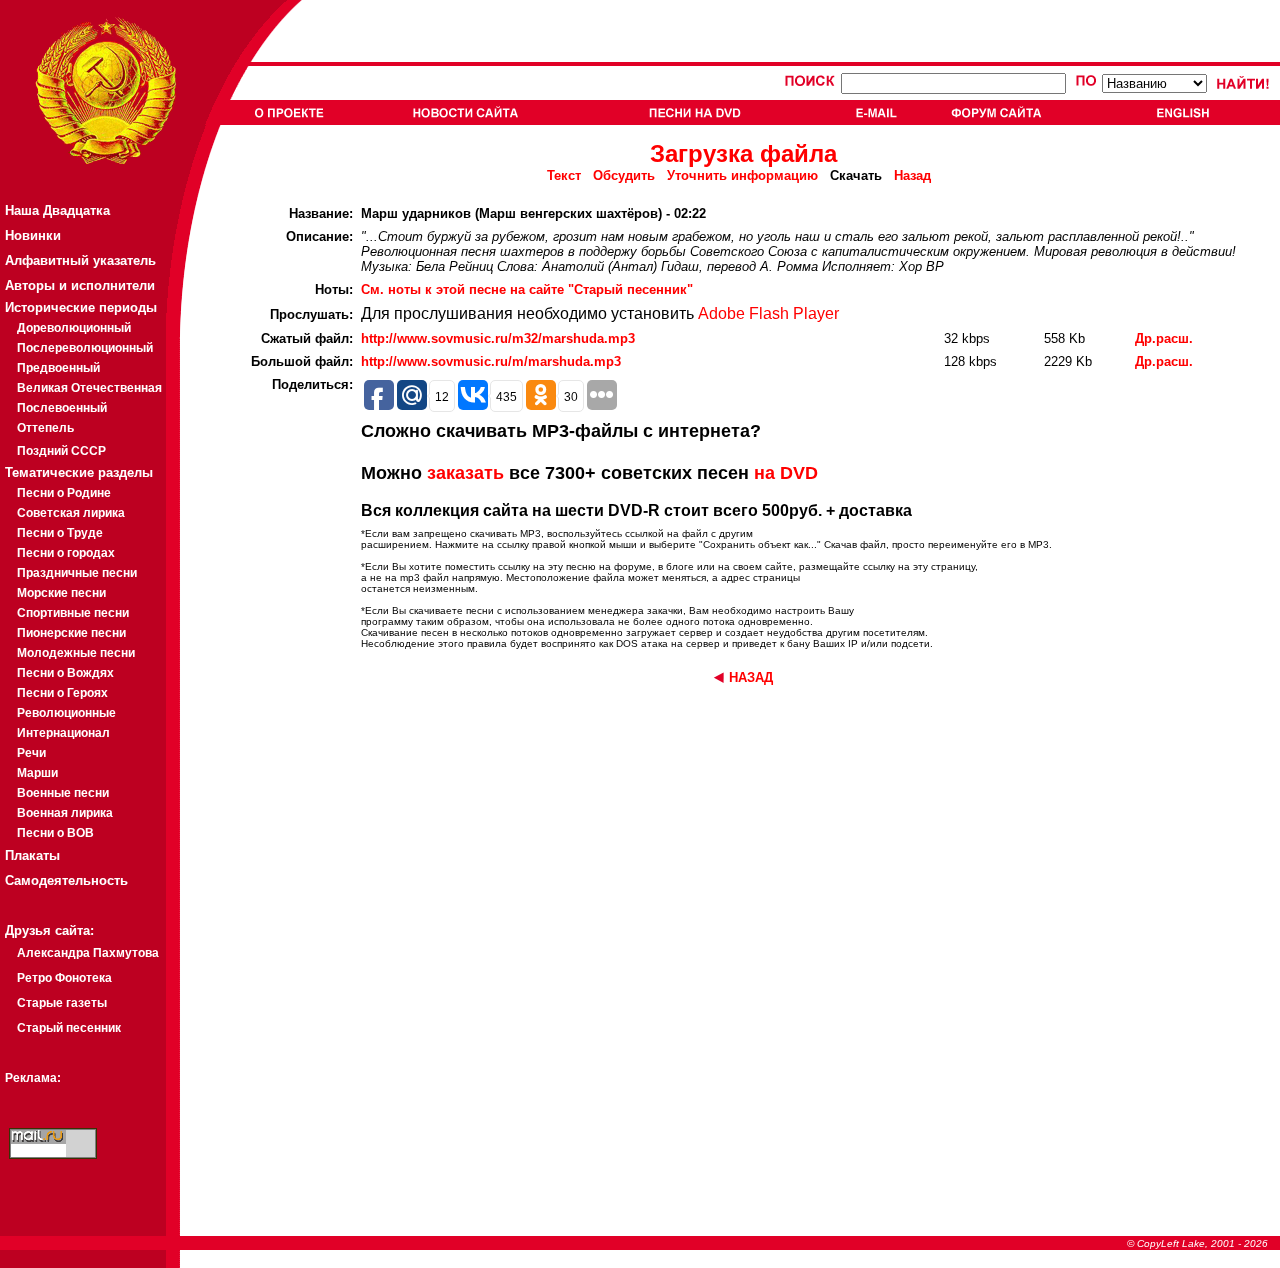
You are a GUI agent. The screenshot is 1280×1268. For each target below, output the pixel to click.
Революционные (66, 713)
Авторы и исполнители (80, 285)
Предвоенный (58, 368)
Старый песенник (69, 1028)
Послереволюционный (85, 348)
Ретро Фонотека (64, 978)
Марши (37, 773)
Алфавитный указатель (80, 260)
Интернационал (63, 733)
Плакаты (32, 855)
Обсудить (624, 175)
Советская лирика (71, 513)
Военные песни (63, 793)
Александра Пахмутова (88, 953)
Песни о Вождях (65, 673)
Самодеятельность (66, 880)
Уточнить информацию (742, 175)
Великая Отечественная (89, 388)
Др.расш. (1164, 338)
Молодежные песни (76, 653)
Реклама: (33, 1078)
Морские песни (61, 593)
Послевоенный (62, 408)
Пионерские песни (71, 633)
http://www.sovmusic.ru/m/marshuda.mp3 (491, 361)
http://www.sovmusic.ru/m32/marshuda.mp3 (498, 338)
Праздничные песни (77, 573)
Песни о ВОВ (55, 833)
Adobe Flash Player (768, 313)
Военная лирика (65, 813)
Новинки (33, 235)
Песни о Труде (60, 533)
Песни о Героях (62, 693)
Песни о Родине (64, 493)
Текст (564, 175)
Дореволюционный (74, 328)
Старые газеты (62, 1003)
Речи (31, 753)
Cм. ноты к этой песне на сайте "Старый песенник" (527, 289)
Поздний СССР (61, 451)
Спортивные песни (73, 613)
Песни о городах (66, 553)
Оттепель (45, 428)
